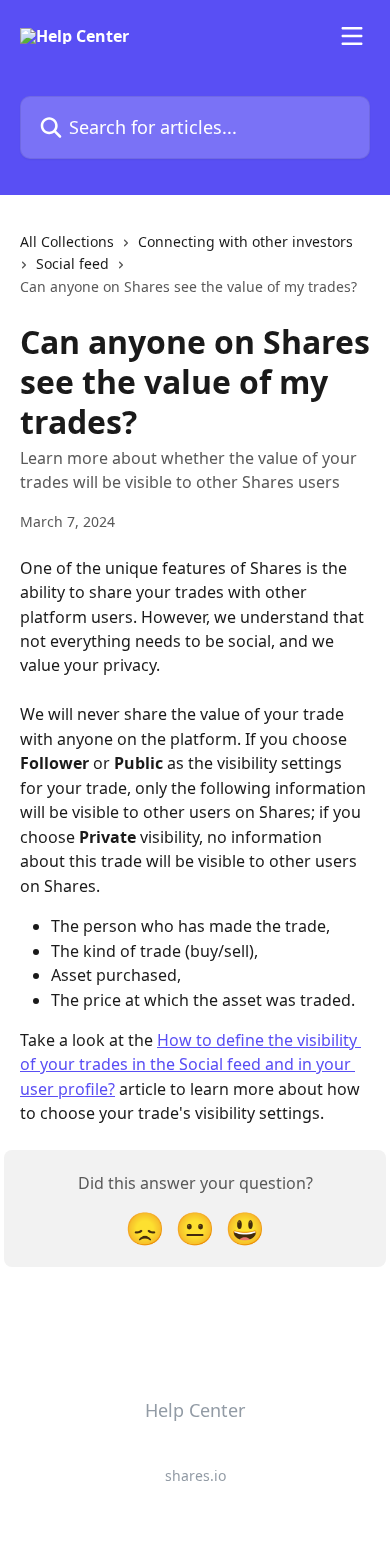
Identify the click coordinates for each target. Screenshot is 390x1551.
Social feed (72, 263)
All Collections (67, 241)
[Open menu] (352, 36)
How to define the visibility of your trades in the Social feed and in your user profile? (190, 1064)
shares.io (195, 1475)
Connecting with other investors (245, 241)
